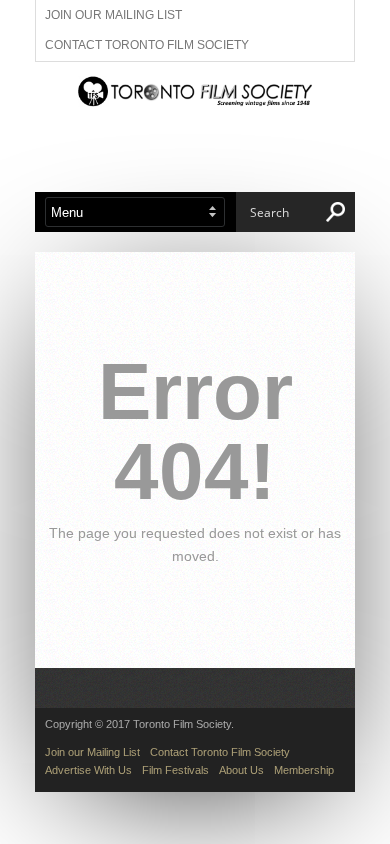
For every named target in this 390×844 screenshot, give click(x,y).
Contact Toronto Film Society (147, 45)
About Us (241, 770)
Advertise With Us (88, 770)
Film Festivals (175, 770)
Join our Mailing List (113, 15)
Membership (304, 770)
